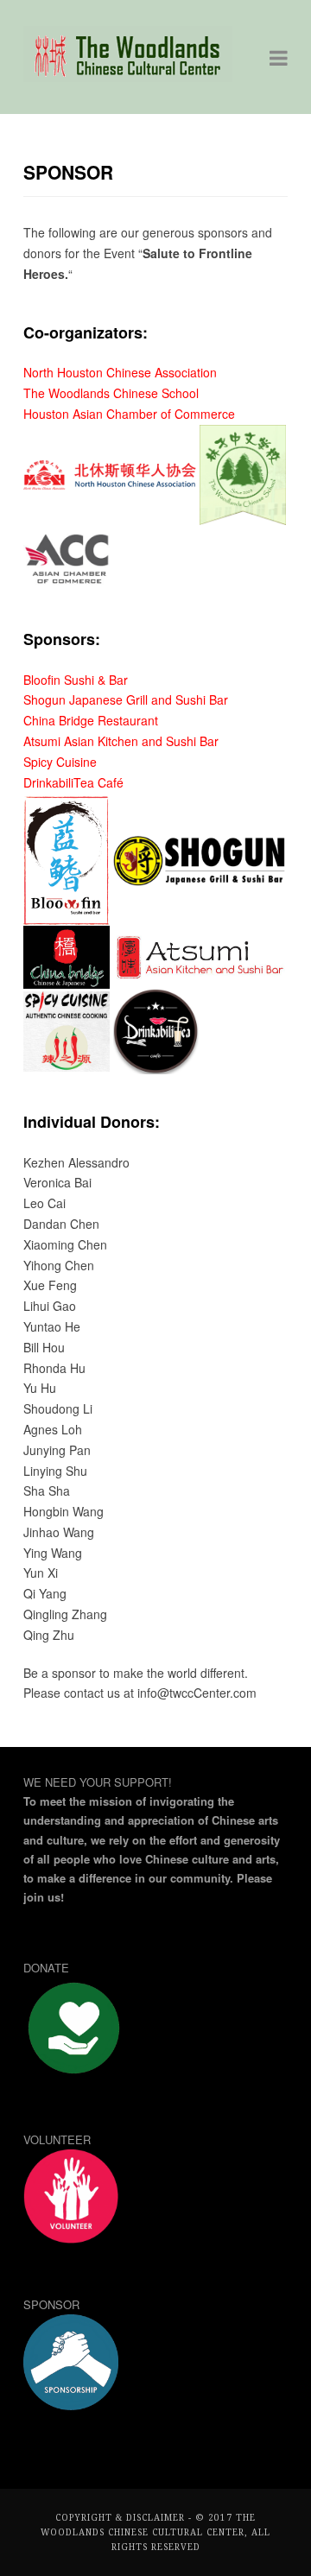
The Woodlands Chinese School (111, 393)
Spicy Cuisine (60, 762)
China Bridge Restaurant (91, 720)
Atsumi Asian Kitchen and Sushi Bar (121, 741)
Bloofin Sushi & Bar (76, 680)
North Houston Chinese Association (120, 372)
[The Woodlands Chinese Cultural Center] (128, 77)
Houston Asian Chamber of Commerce (129, 414)
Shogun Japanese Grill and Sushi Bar (126, 699)
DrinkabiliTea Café (73, 782)
